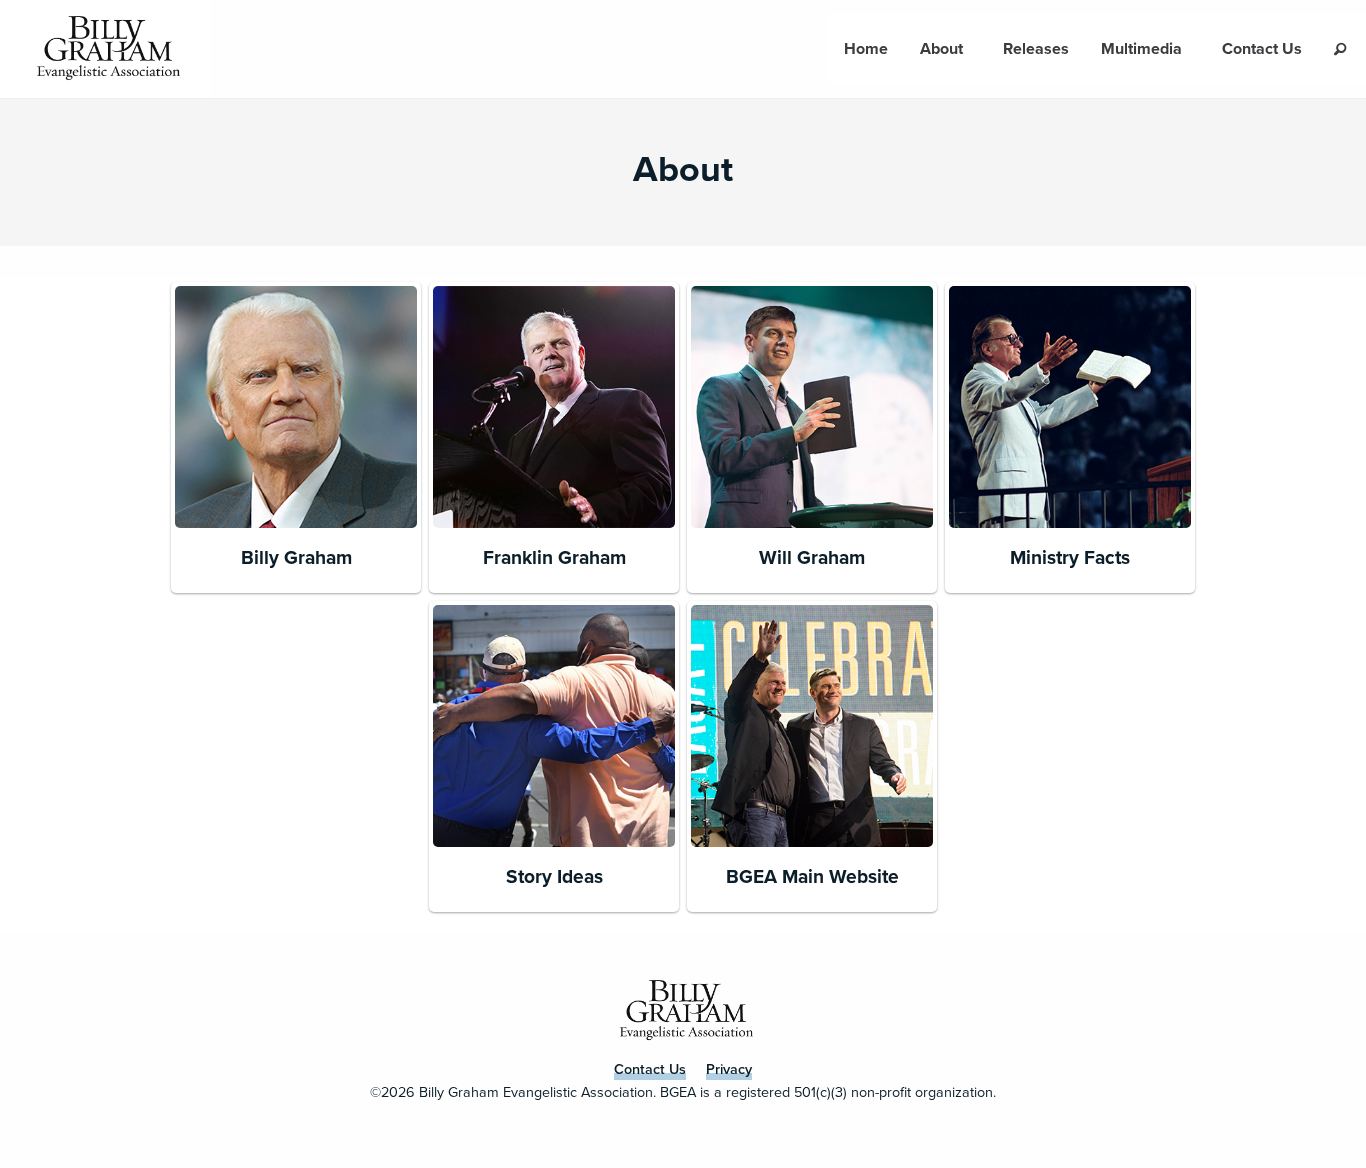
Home (866, 48)
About (941, 48)
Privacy (729, 1069)
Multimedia (1141, 48)
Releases (1036, 48)
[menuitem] (866, 49)
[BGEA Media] (105, 49)
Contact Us (1262, 48)
